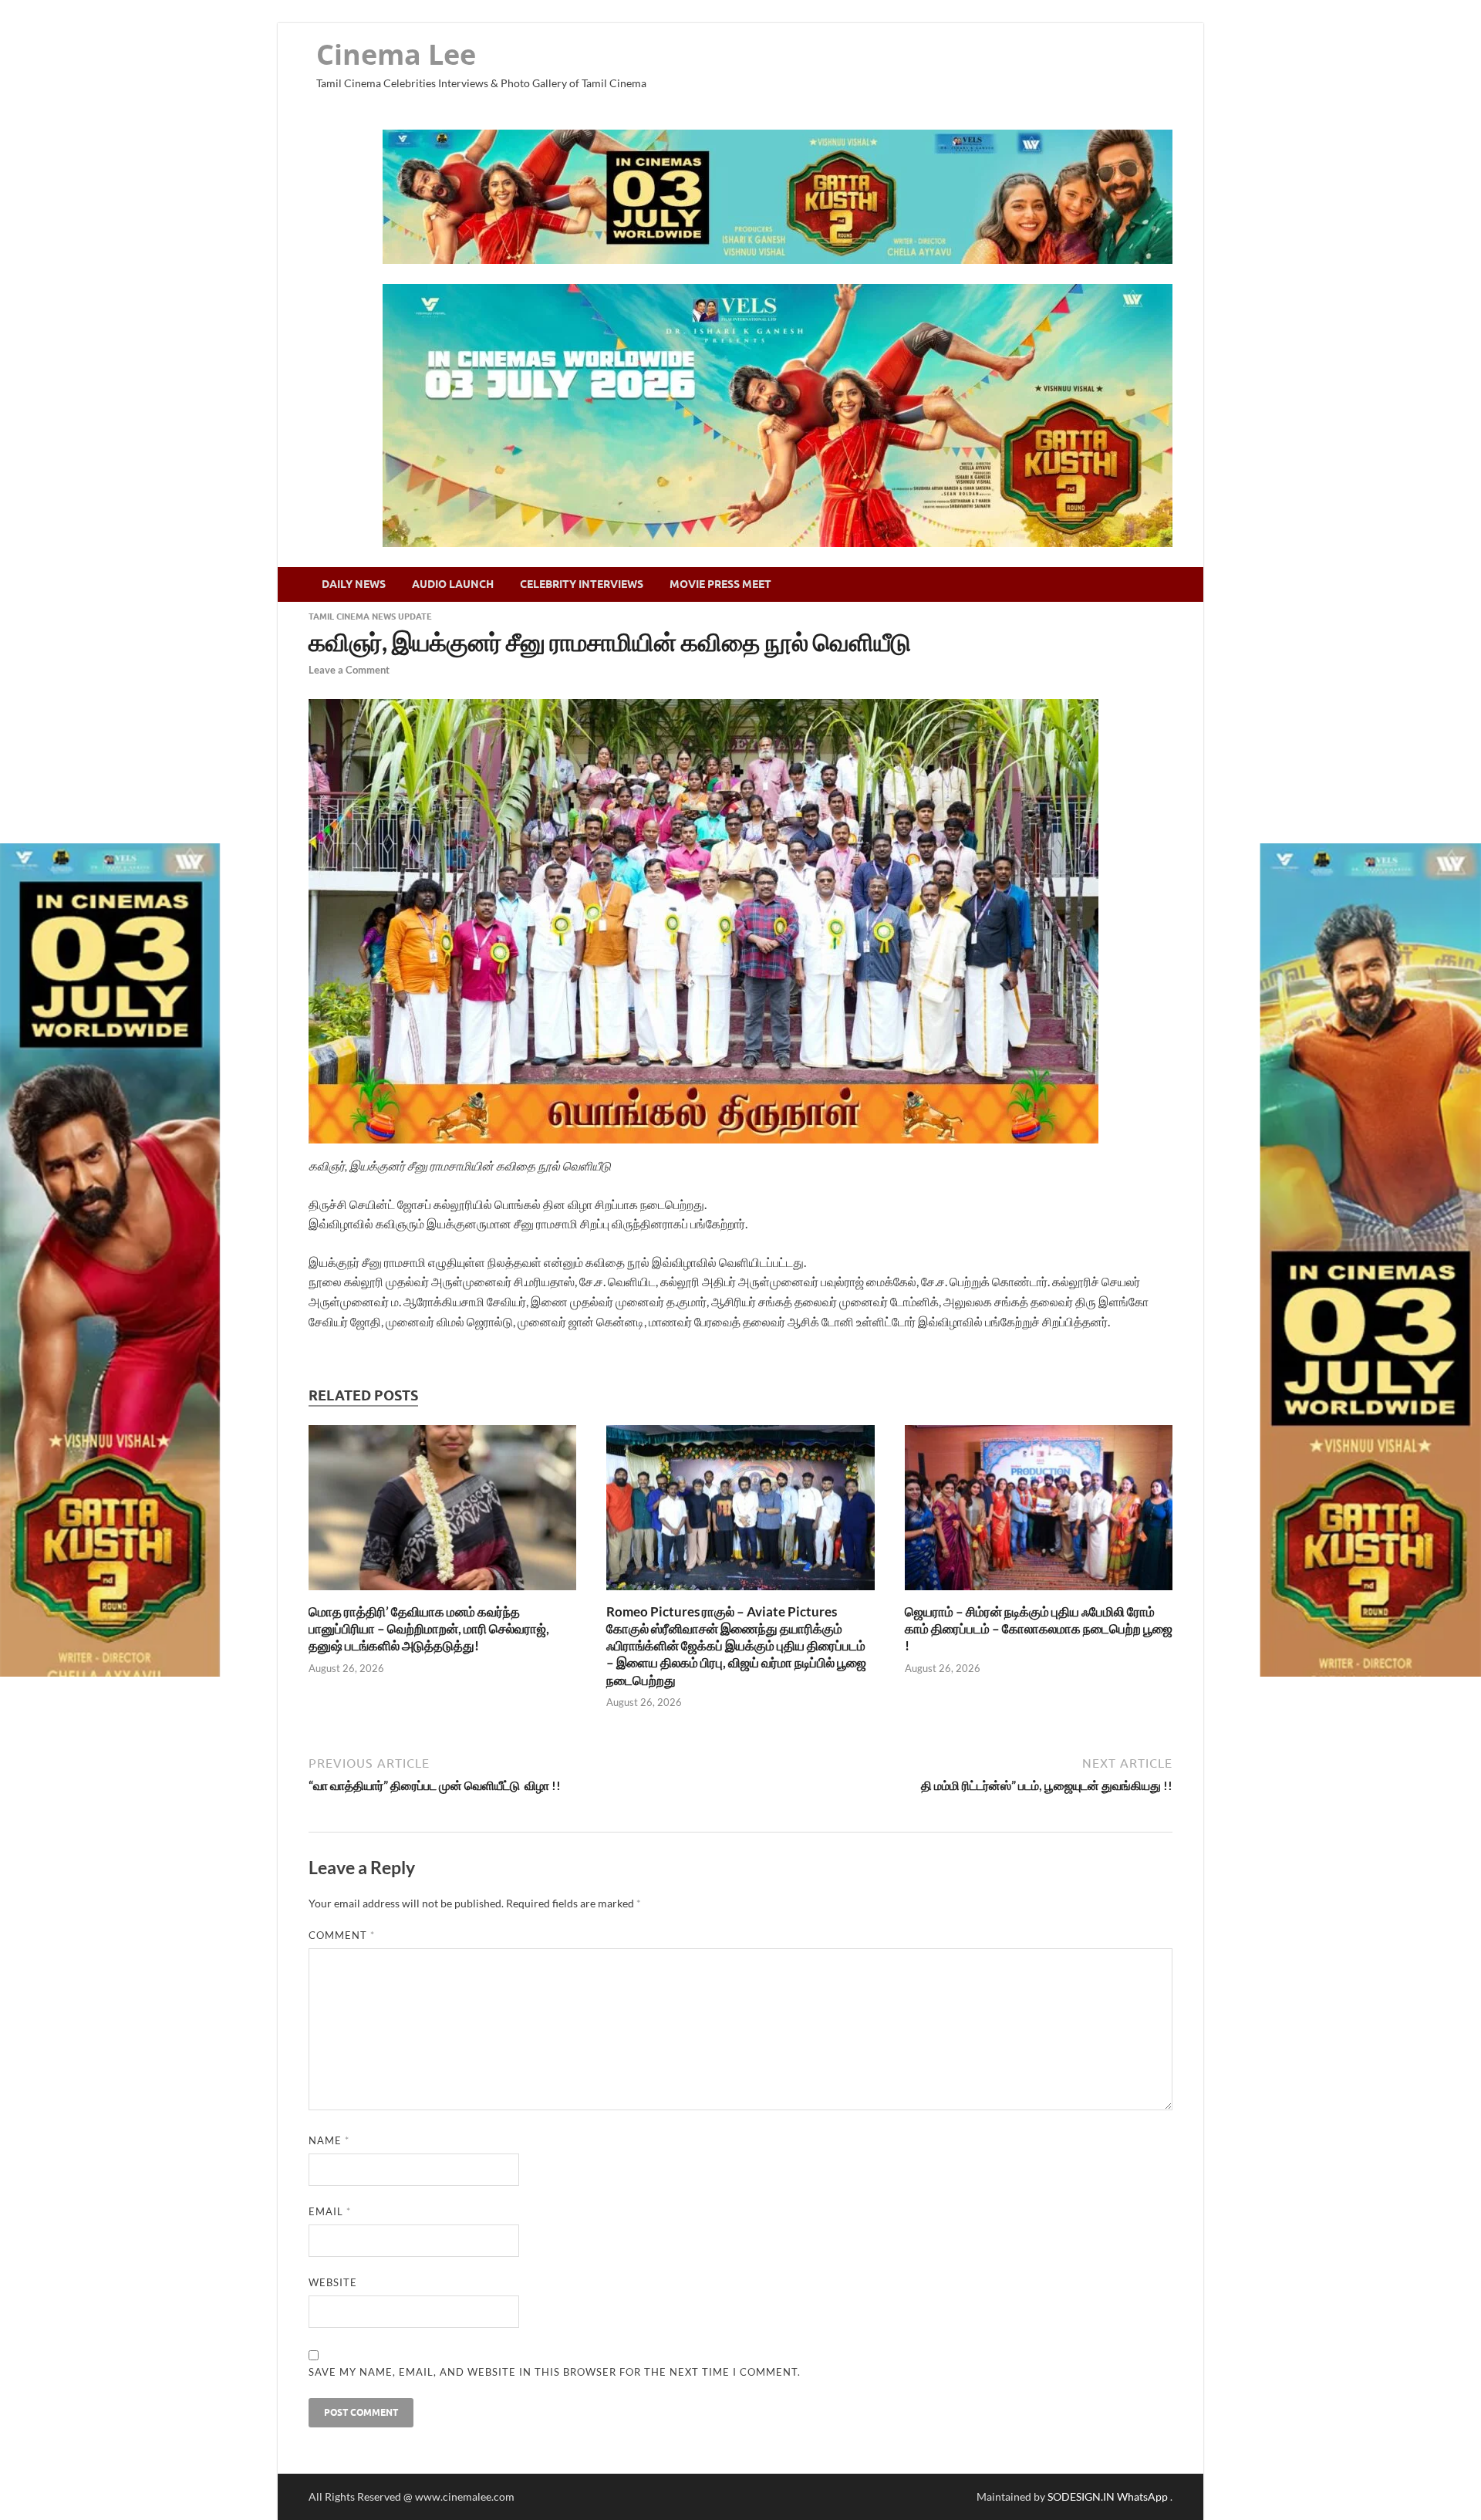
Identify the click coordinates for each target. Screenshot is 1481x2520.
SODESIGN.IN (1081, 2496)
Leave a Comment (349, 670)
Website (333, 2282)
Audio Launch (453, 584)
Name (329, 2140)
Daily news (354, 584)
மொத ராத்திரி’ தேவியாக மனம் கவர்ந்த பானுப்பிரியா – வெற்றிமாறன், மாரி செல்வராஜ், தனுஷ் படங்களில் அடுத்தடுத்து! (429, 1628)
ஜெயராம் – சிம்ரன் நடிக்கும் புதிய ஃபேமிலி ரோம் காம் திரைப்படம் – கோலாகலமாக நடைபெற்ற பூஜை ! (1039, 1628)
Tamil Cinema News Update (370, 616)
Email (330, 2211)
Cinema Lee (396, 54)
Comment (342, 1935)
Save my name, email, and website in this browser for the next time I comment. (555, 2372)
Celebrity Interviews (582, 584)
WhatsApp (1144, 2496)
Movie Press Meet (720, 584)
